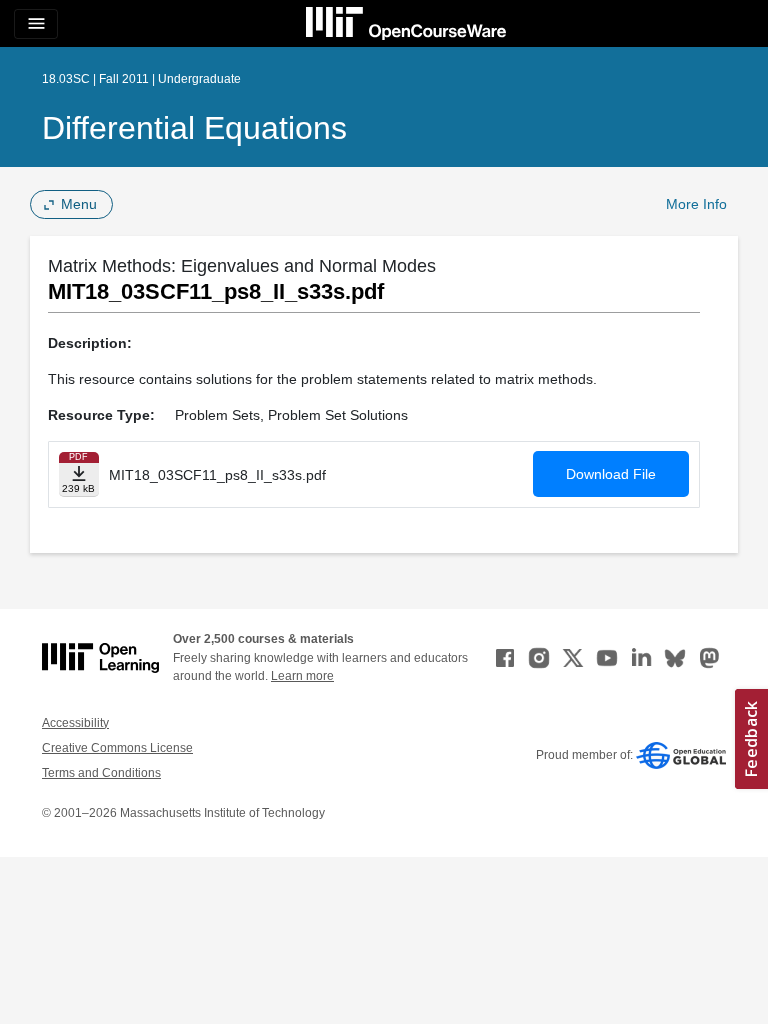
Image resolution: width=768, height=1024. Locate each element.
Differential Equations (194, 128)
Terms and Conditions (101, 773)
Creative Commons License (117, 748)
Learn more (302, 676)
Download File (611, 474)
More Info (696, 204)
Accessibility (75, 723)
